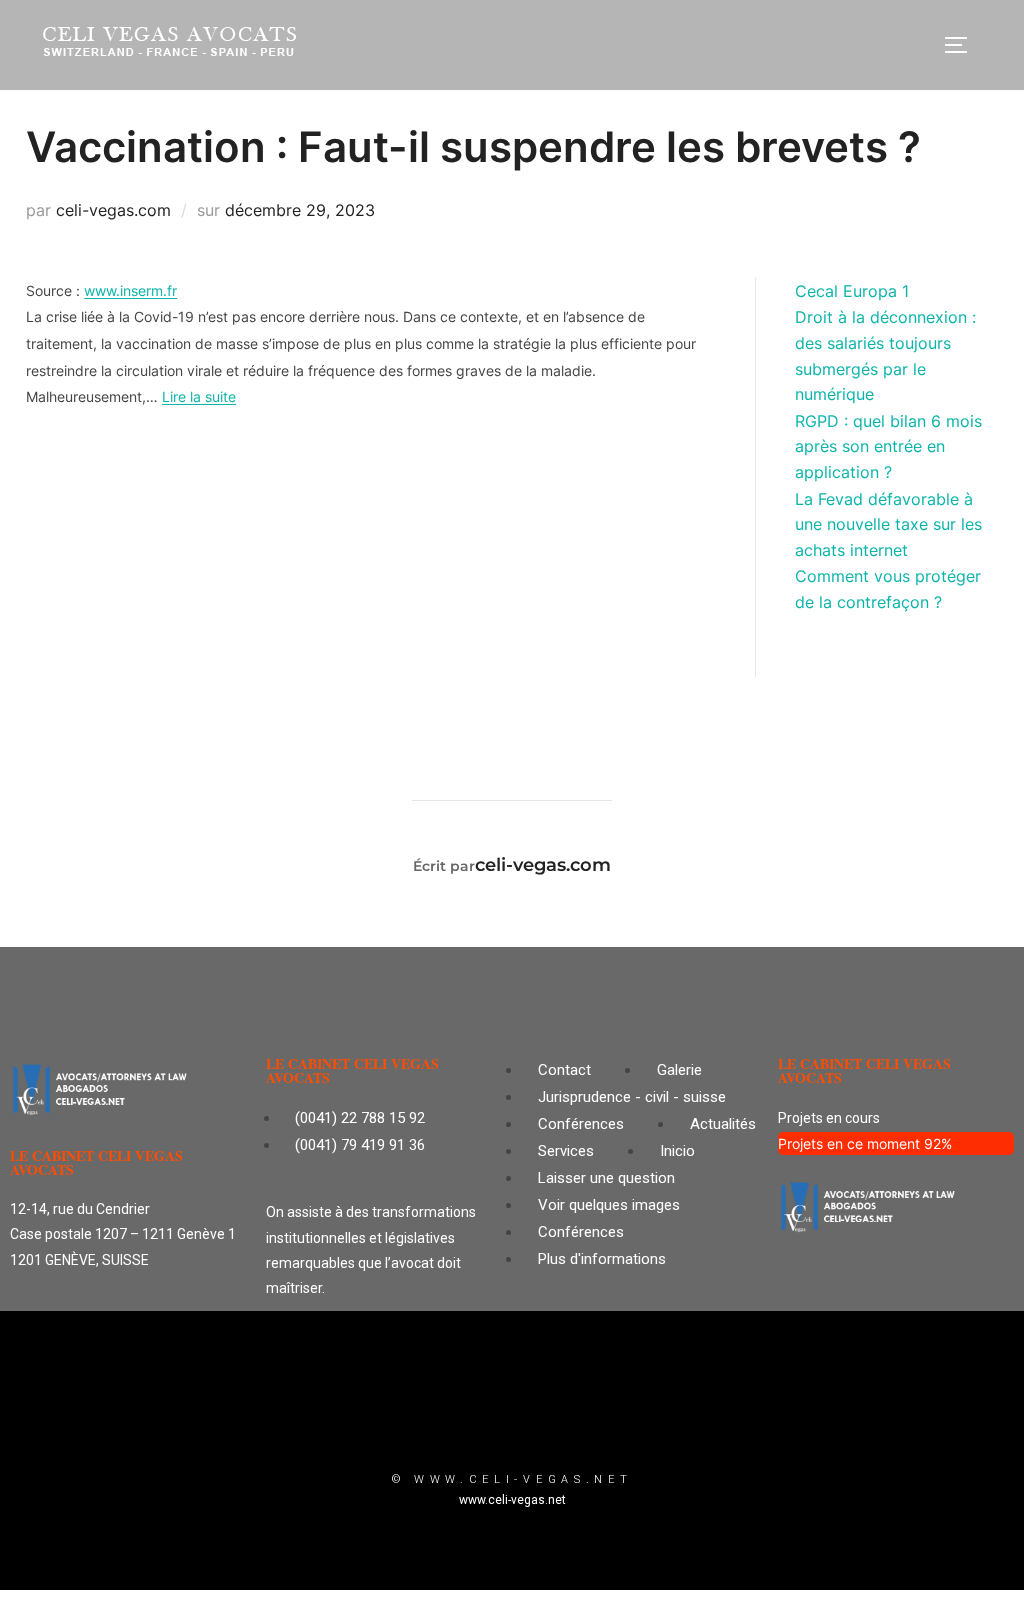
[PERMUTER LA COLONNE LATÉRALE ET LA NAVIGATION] (963, 45)
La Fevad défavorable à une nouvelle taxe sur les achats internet (888, 524)
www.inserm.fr (130, 290)
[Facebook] (572, 1418)
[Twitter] (452, 1418)
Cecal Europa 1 (852, 291)
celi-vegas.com (113, 210)
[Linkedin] (512, 1418)
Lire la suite (199, 396)
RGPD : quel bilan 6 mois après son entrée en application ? (888, 446)
